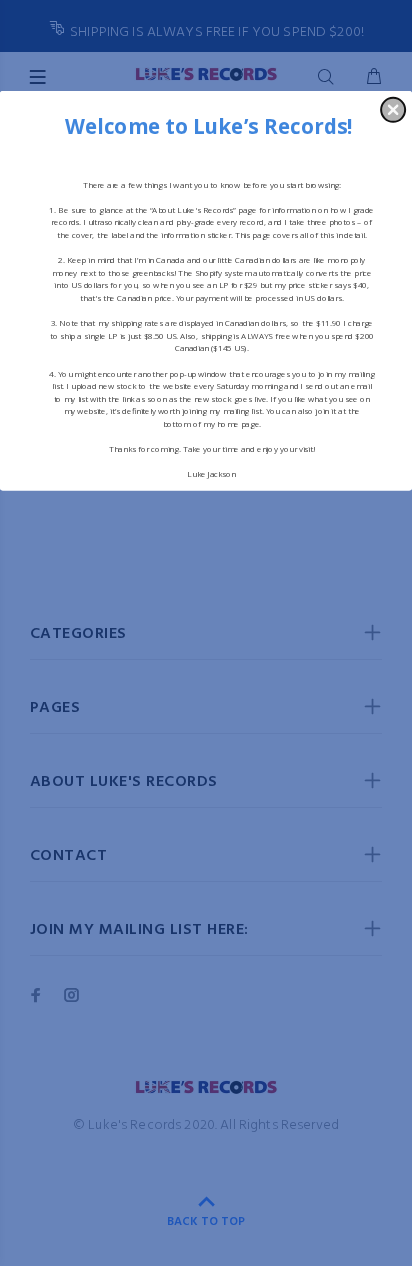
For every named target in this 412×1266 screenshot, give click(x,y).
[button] (393, 109)
